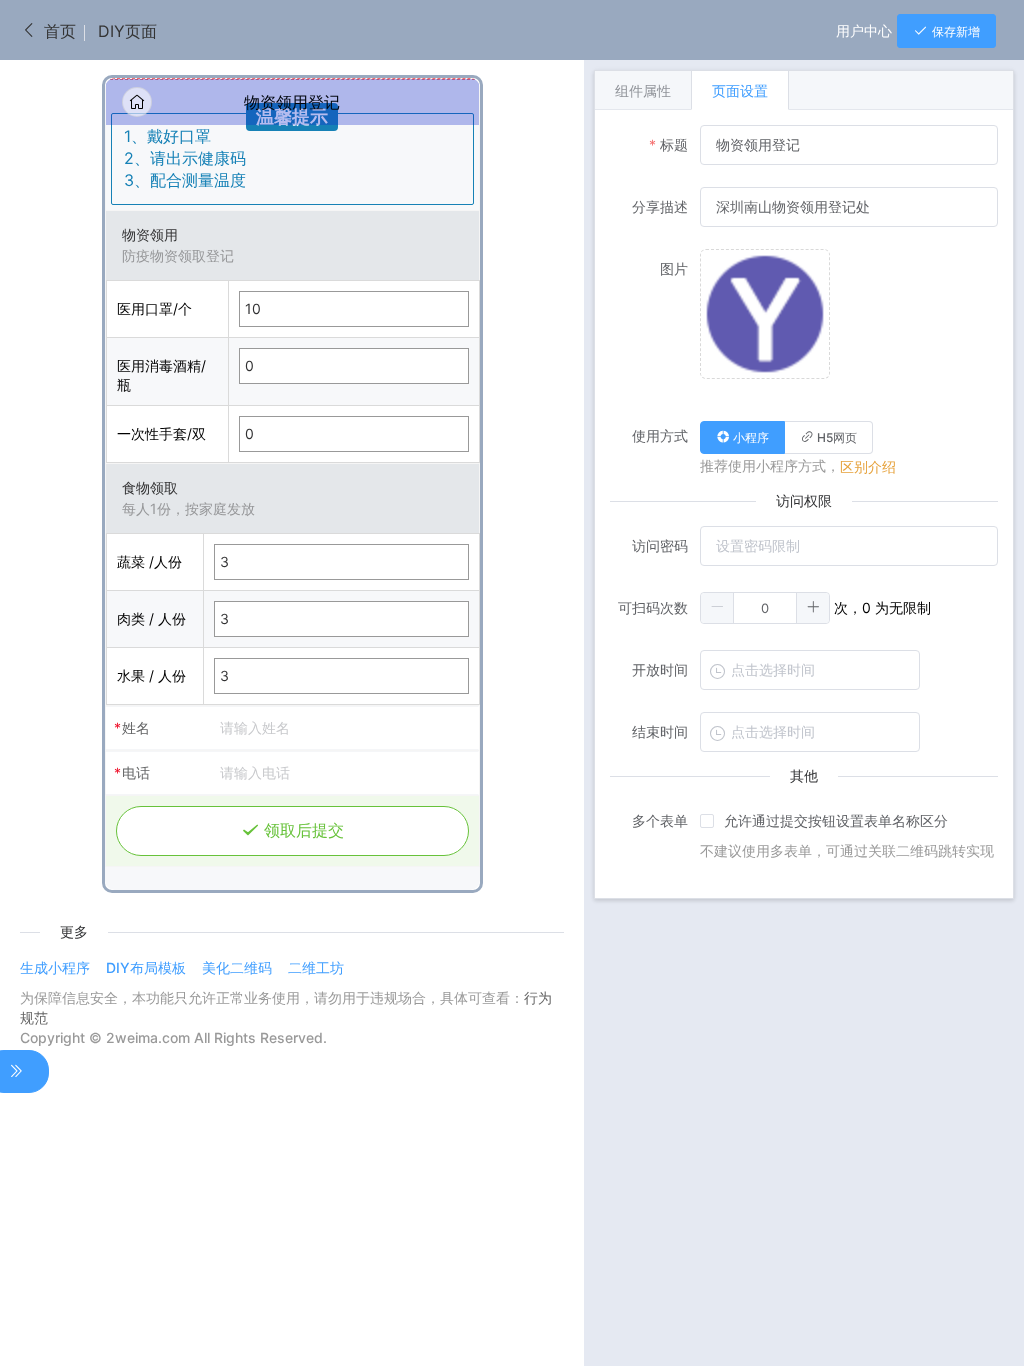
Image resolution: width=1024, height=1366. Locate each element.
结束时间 (660, 731)
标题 (674, 144)
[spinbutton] (765, 608)
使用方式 (660, 435)
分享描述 (660, 206)
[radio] (742, 437)
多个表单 (660, 820)
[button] (717, 608)
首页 (57, 31)
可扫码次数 (653, 607)
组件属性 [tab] (643, 90)
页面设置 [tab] (740, 90)
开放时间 (660, 669)
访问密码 (660, 545)
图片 (674, 268)
